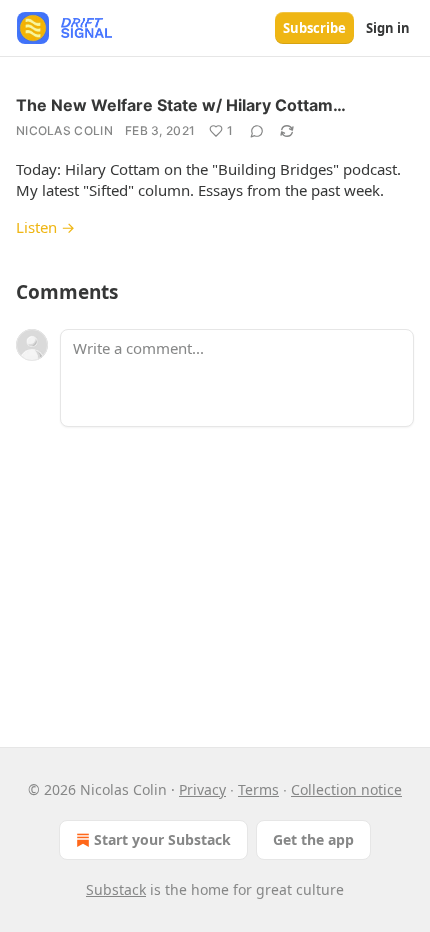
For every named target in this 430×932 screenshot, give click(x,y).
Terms (258, 789)
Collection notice (346, 789)
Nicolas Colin (64, 130)
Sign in (388, 28)
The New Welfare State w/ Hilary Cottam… (181, 105)
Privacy (202, 789)
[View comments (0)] (257, 131)
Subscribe (314, 28)
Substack (116, 889)
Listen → (45, 227)
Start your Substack (162, 839)
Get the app (313, 839)
